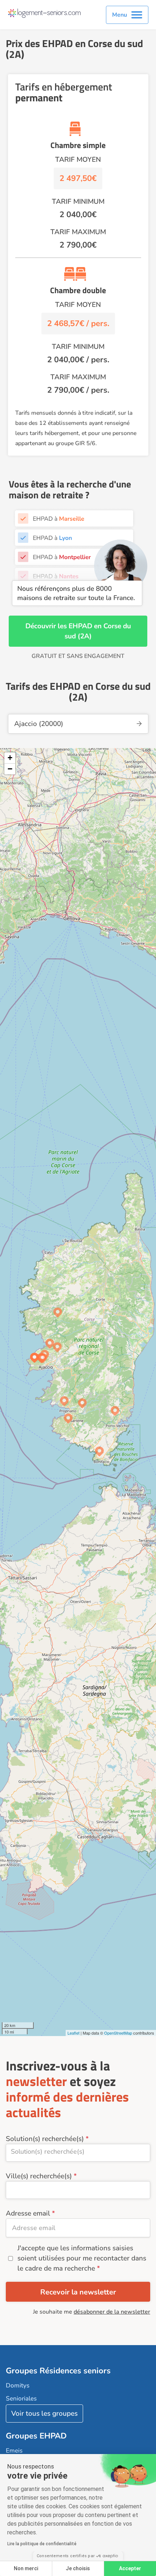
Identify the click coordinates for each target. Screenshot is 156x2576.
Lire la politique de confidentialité (42, 2544)
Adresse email (28, 2213)
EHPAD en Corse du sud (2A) (98, 631)
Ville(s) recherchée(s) (39, 2176)
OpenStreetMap (118, 2033)
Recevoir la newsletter (78, 2292)
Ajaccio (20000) (39, 724)
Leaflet (73, 2033)
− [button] (10, 769)
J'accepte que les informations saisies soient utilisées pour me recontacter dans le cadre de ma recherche (82, 2258)
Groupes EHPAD (36, 2436)
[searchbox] (78, 2151)
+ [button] (10, 758)
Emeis (14, 2451)
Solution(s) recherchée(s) (45, 2139)
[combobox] (78, 2153)
